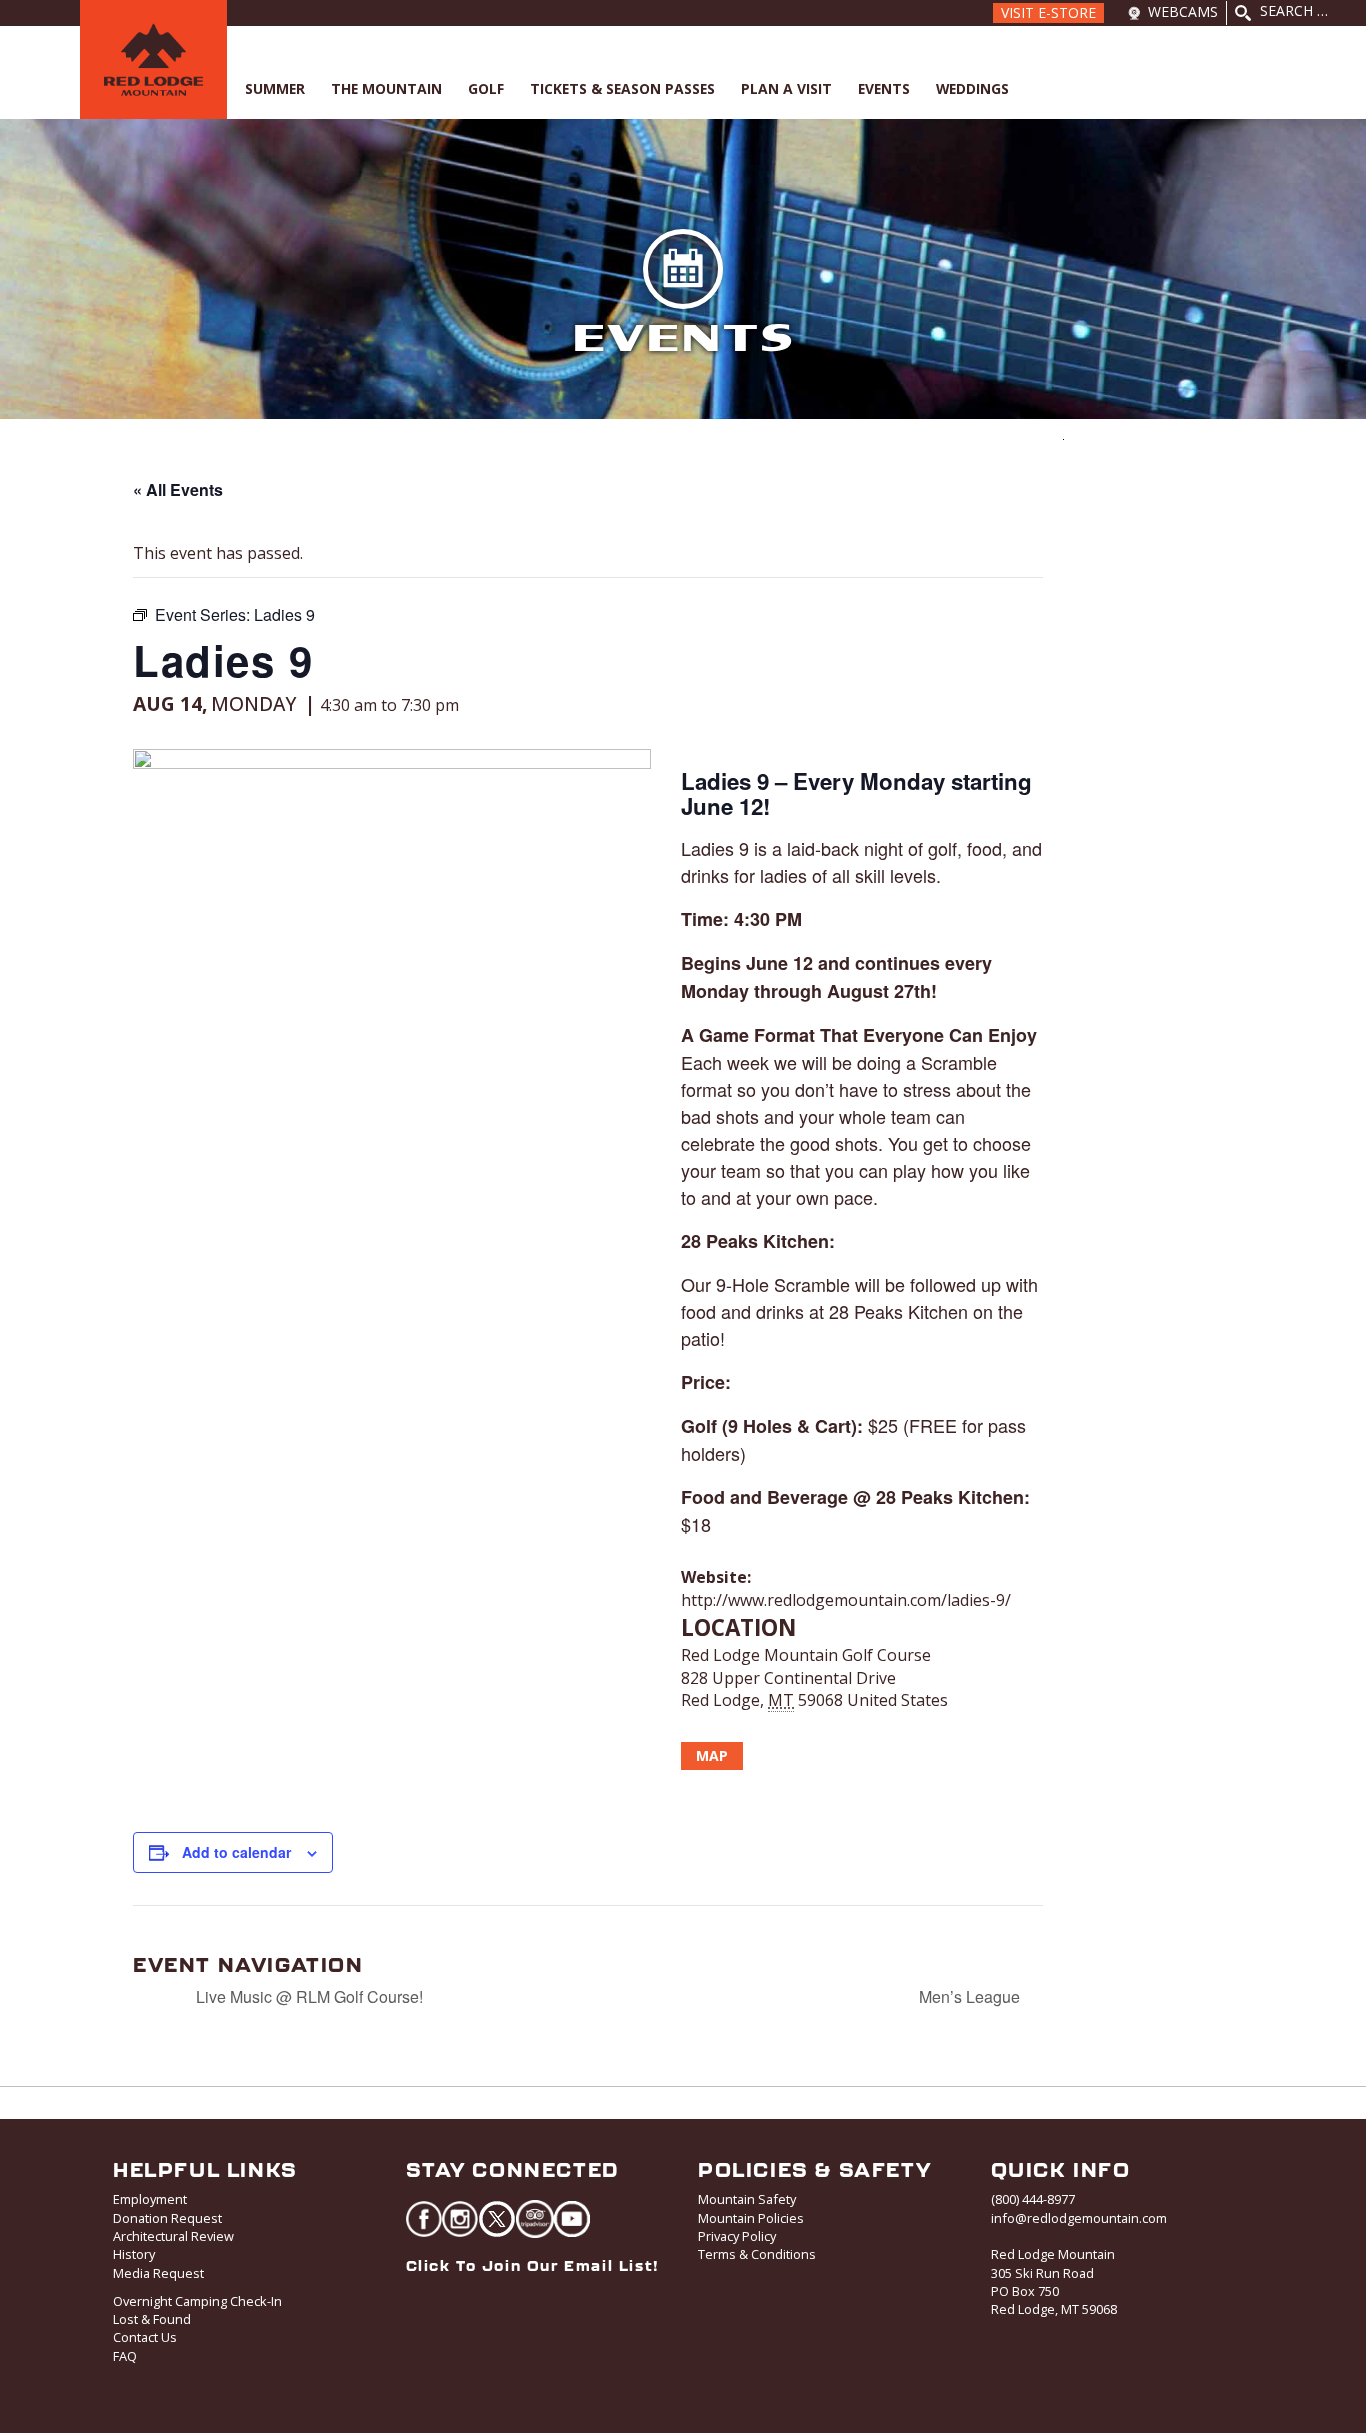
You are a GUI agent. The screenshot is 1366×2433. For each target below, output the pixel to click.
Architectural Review (173, 2236)
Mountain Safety (747, 2199)
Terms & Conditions (757, 2254)
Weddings (972, 88)
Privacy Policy (737, 2236)
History (134, 2254)
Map (712, 1755)
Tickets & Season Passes (622, 88)
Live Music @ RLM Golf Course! (307, 1996)
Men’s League (971, 1996)
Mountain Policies (751, 2218)
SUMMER (275, 88)
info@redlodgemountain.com (1079, 2218)
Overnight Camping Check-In (197, 2301)
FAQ (125, 2356)
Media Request (158, 2273)
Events (884, 88)
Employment (150, 2199)
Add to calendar (236, 1852)
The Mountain (386, 88)
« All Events (178, 489)
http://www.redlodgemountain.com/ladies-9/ (846, 1600)
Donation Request (167, 2218)
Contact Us (145, 2337)
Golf (486, 88)
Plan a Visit (786, 88)
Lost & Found (152, 2319)
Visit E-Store (1048, 12)
